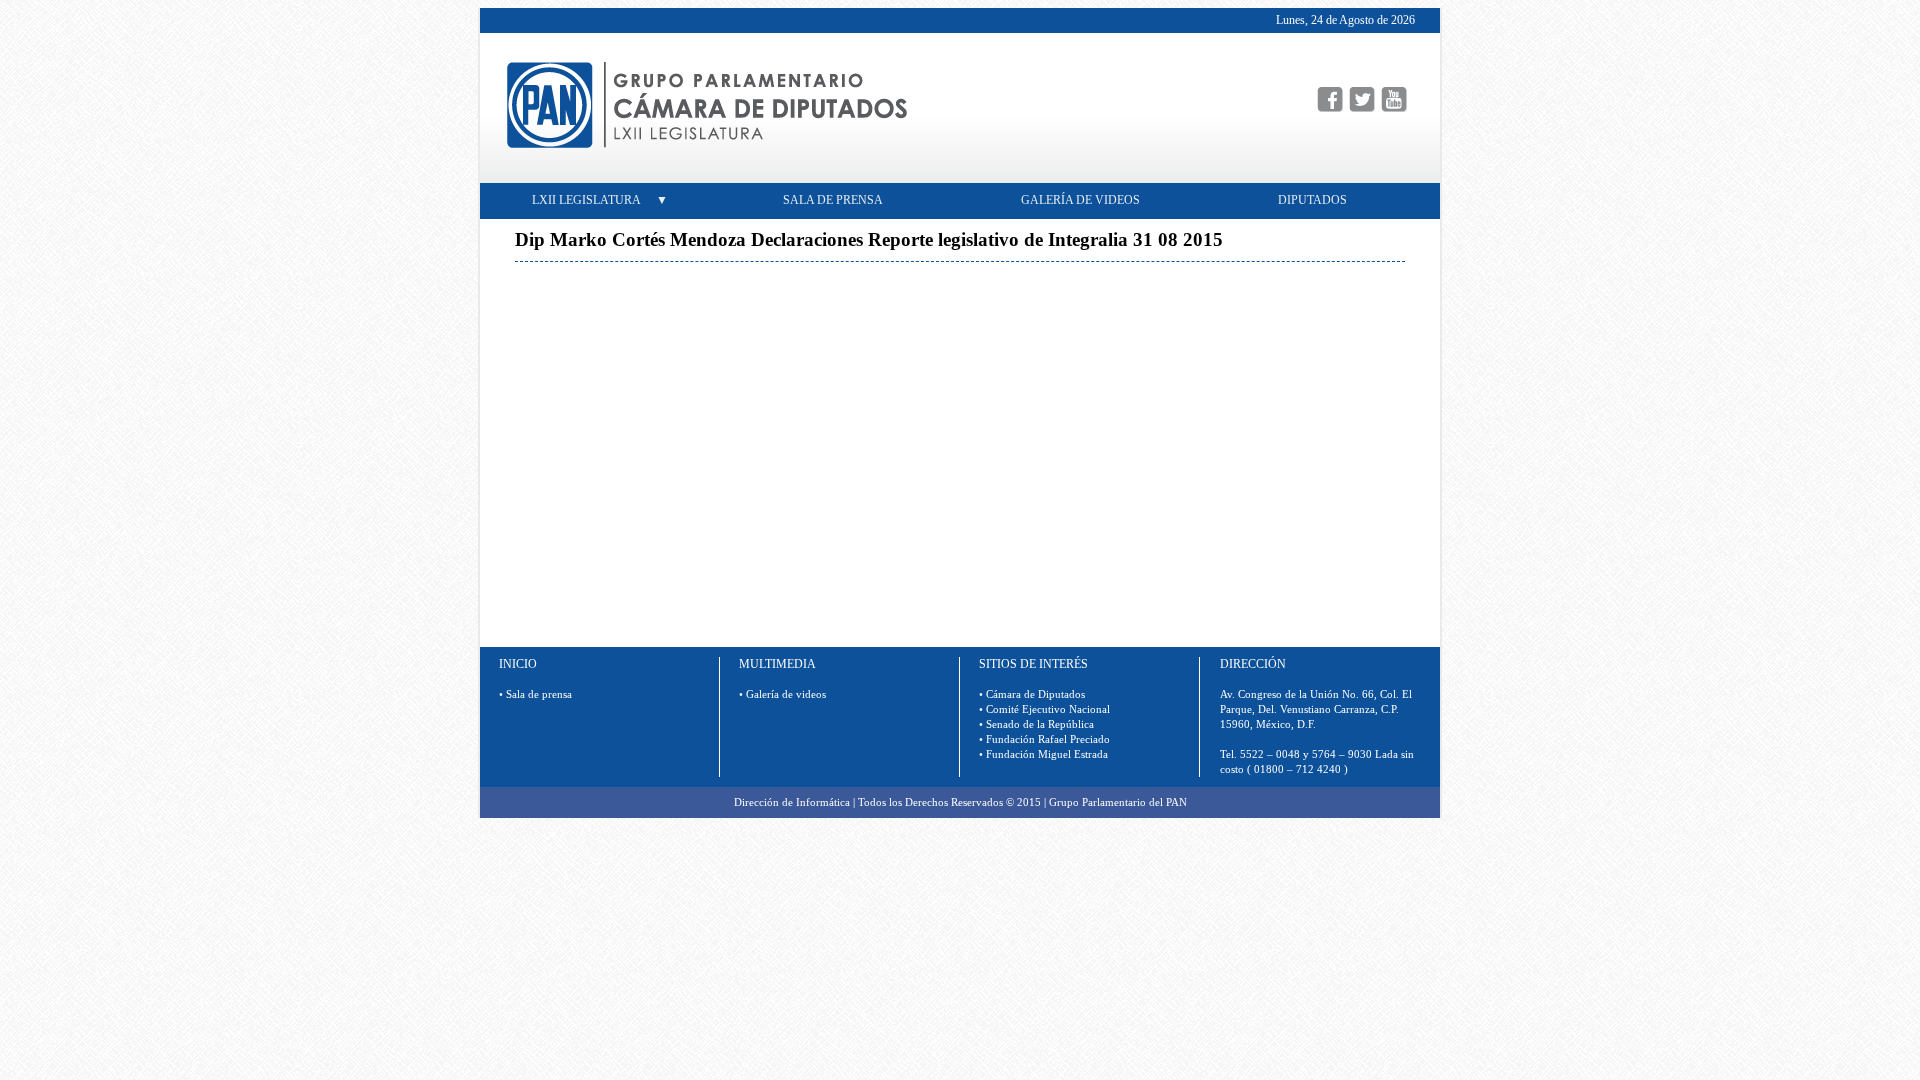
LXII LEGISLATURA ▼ (600, 200)
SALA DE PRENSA (840, 200)
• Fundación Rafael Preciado (1044, 739)
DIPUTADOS (1320, 200)
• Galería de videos (782, 694)
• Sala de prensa (535, 694)
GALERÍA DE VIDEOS (1080, 200)
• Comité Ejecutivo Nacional (1044, 709)
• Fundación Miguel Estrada (1043, 754)
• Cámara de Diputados (1032, 694)
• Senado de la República (1036, 724)
